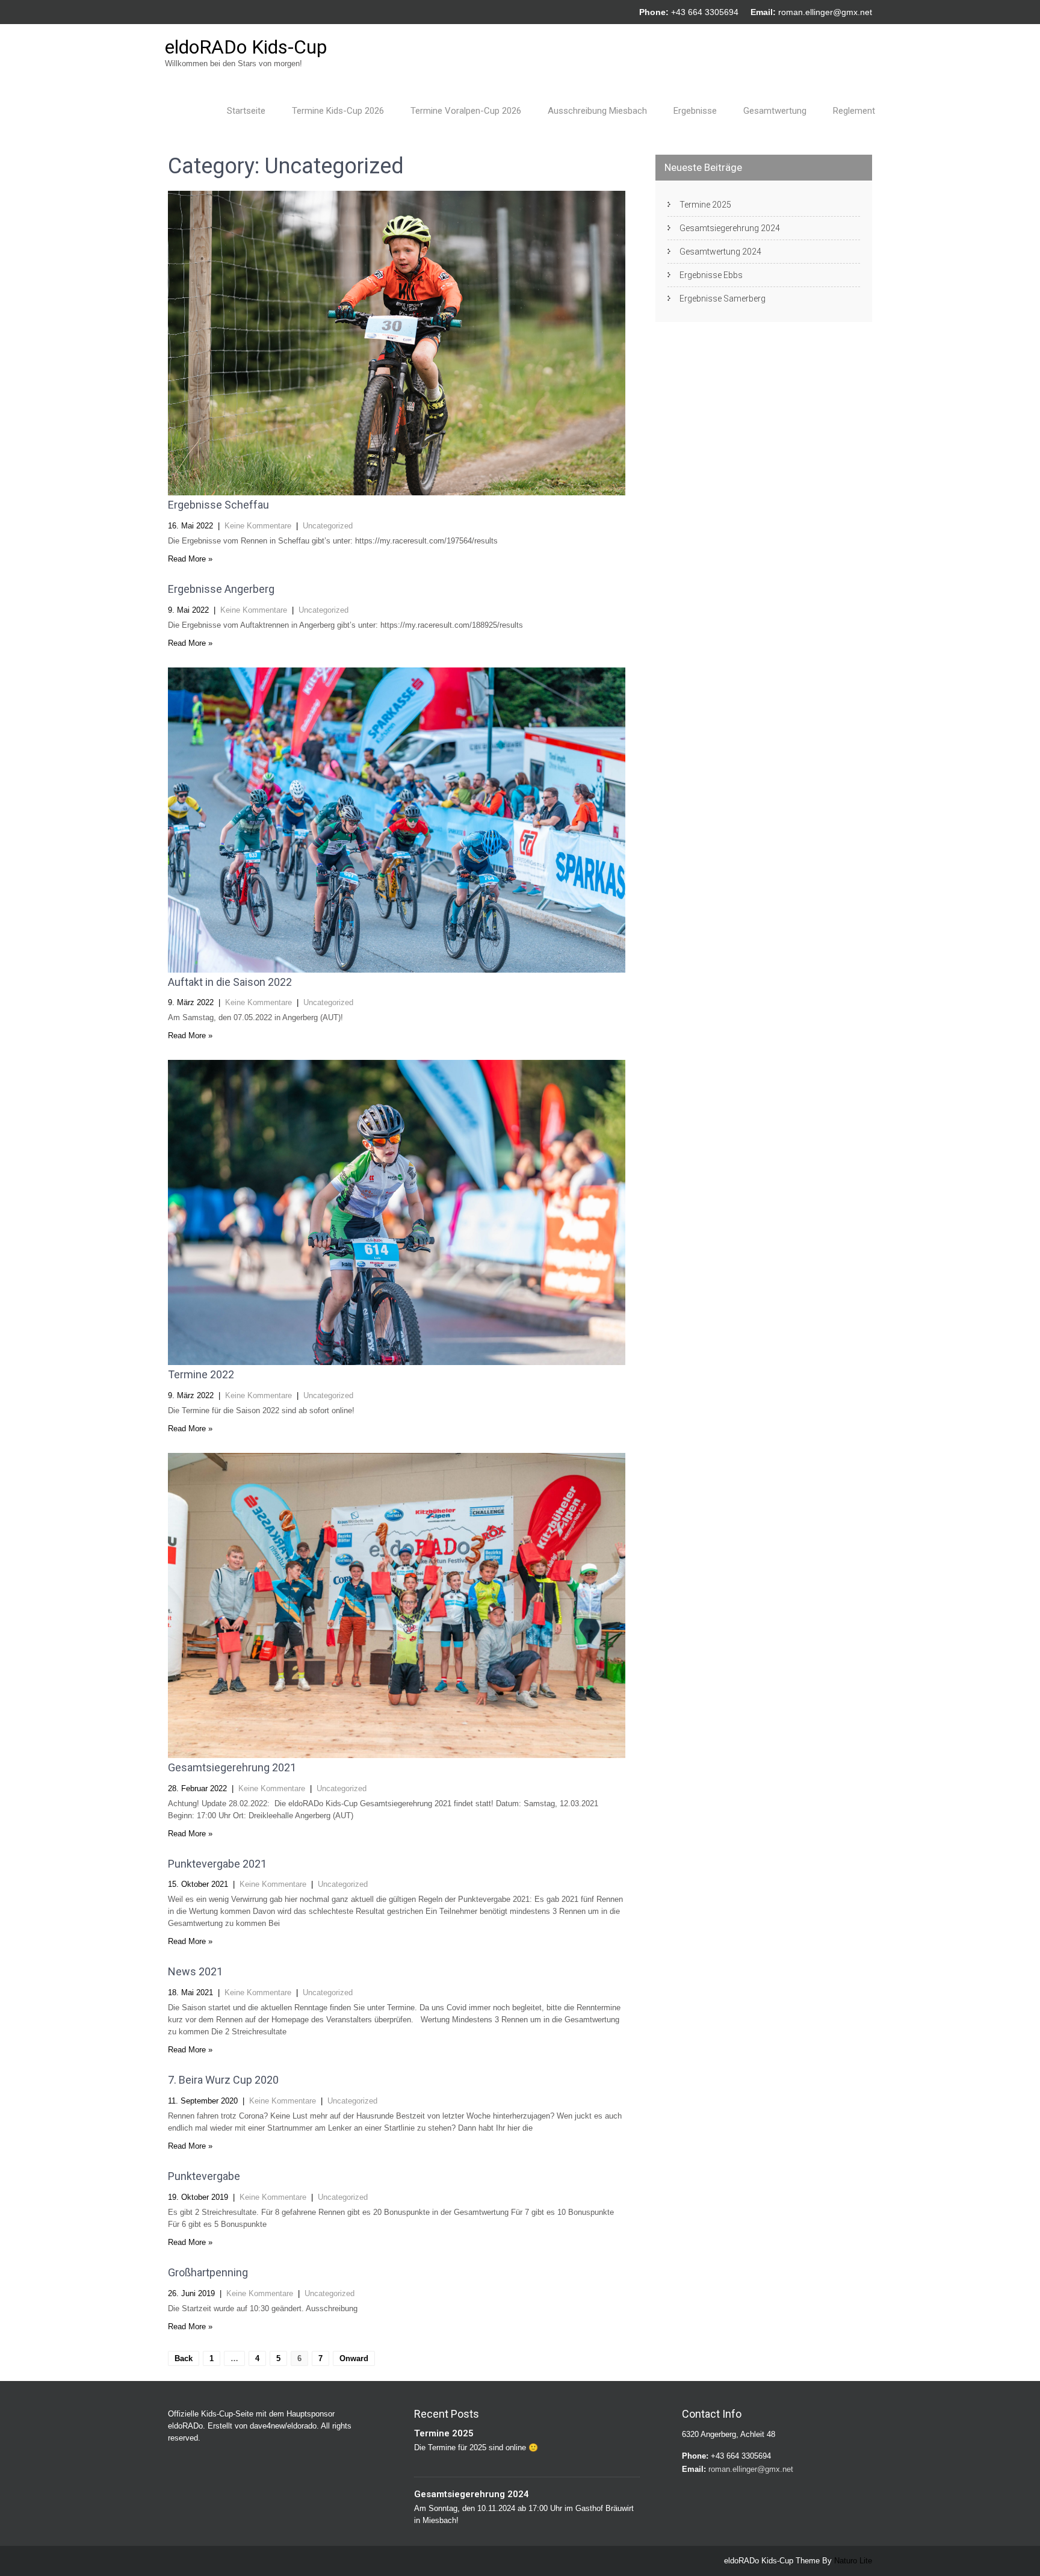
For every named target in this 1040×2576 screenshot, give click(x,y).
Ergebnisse (695, 111)
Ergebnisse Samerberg (723, 299)
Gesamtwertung (775, 111)
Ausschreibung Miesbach (597, 111)
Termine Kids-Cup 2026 (338, 111)
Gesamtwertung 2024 (720, 252)
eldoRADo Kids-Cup (246, 47)
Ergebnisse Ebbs (711, 275)
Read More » (190, 559)
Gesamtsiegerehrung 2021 (232, 1767)
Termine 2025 (705, 205)
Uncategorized (328, 526)
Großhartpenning (208, 2272)
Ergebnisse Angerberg (221, 589)
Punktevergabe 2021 (217, 1864)
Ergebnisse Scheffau (218, 505)
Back (184, 2358)
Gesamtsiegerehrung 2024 (730, 228)
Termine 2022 (201, 1374)
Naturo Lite (853, 2561)
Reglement (854, 111)
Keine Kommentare (258, 526)
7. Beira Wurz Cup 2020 (223, 2080)
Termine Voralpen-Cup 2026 (466, 111)
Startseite (246, 111)
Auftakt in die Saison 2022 (230, 982)
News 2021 (195, 1971)
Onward (354, 2358)
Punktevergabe (204, 2176)
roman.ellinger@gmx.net (825, 12)
